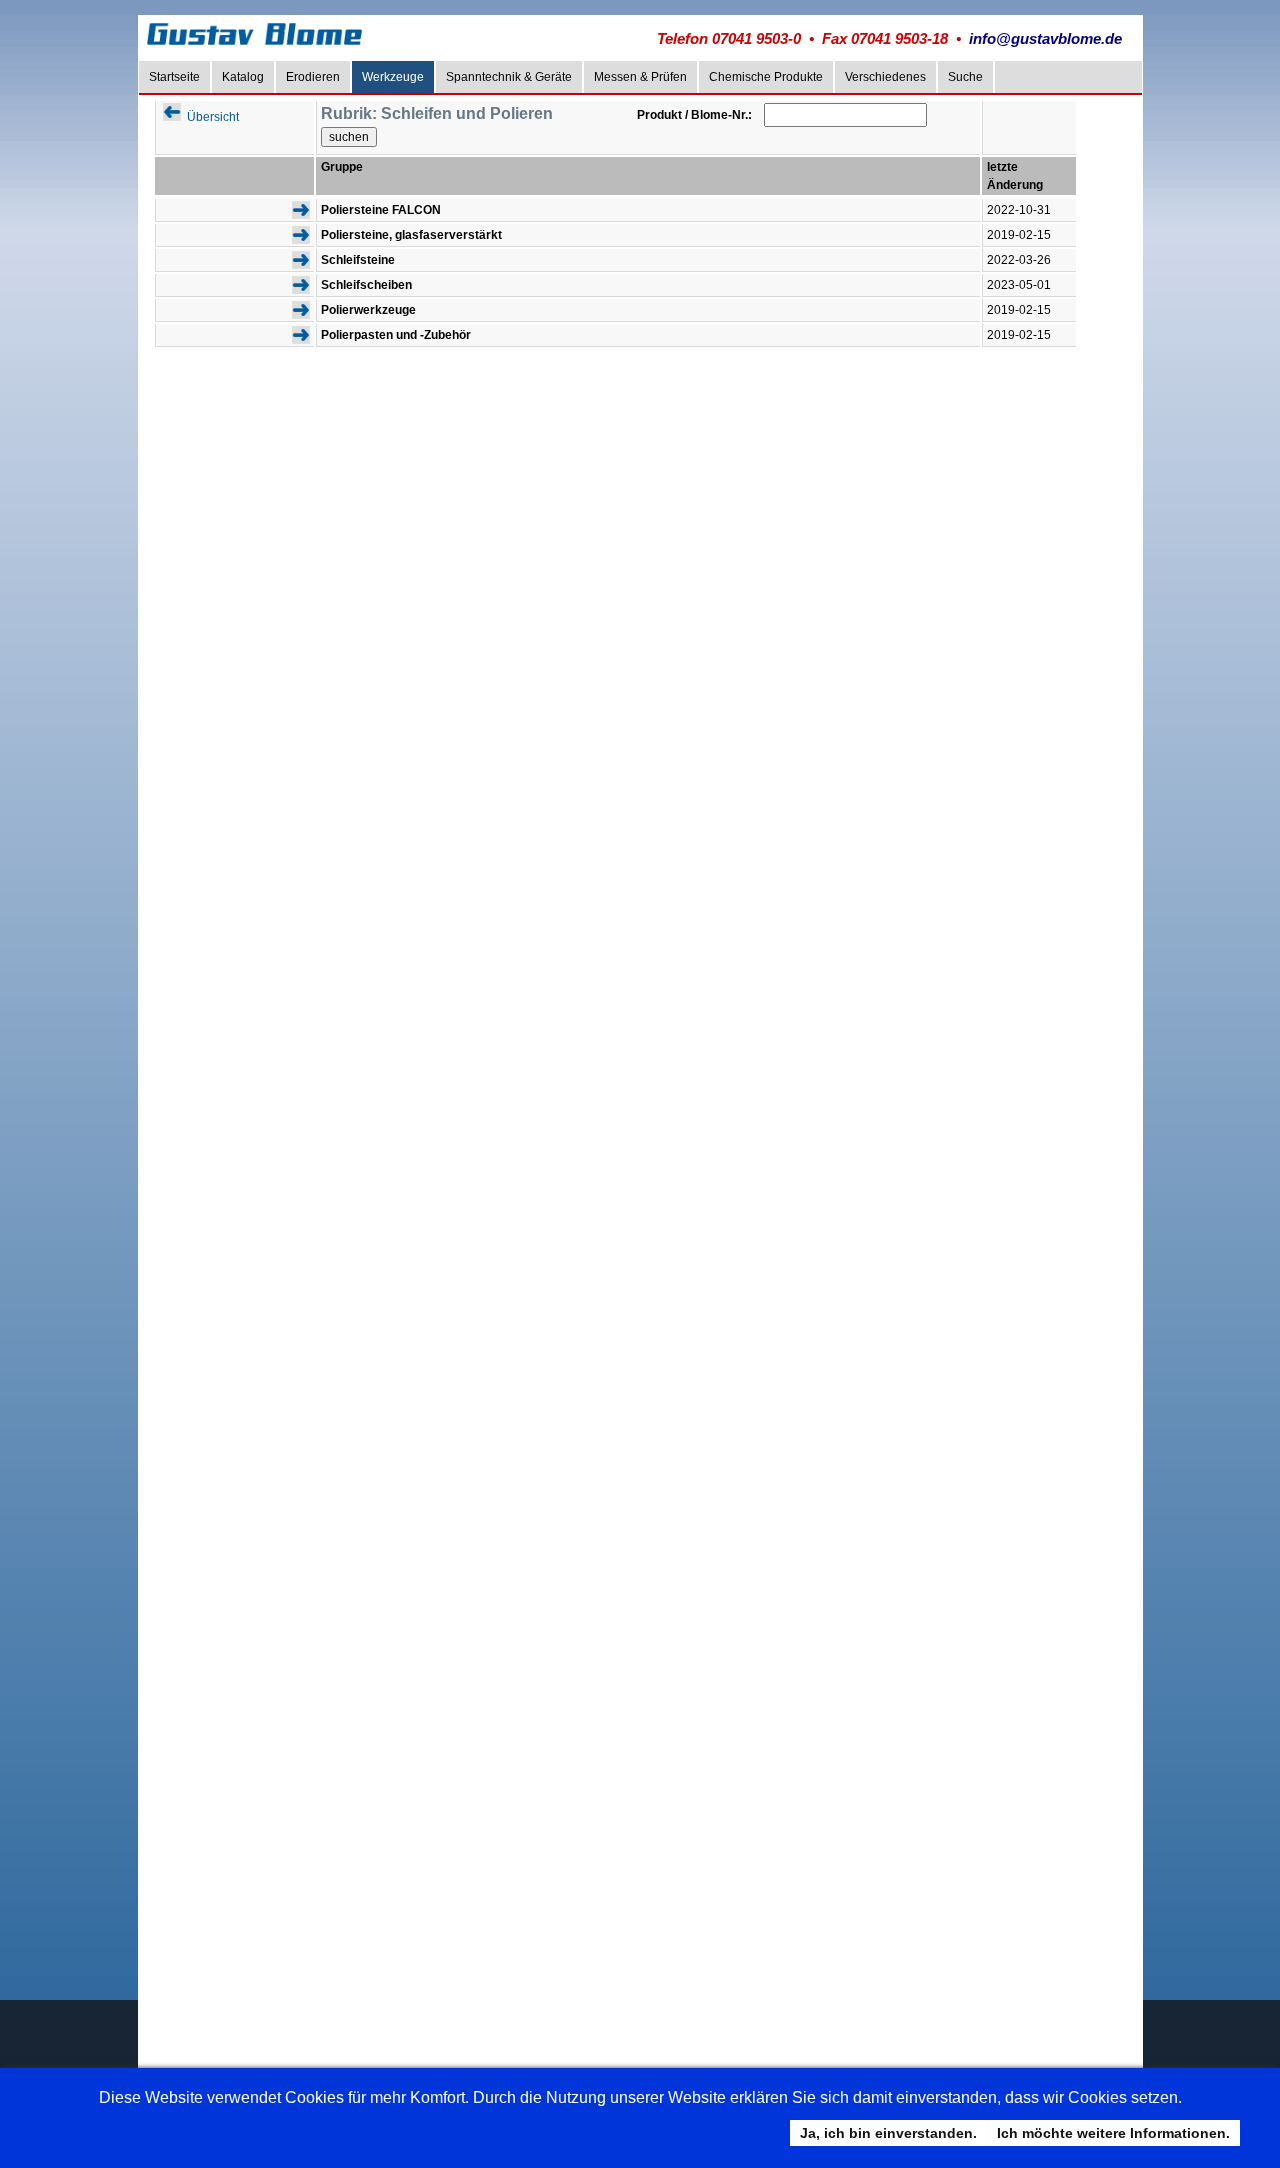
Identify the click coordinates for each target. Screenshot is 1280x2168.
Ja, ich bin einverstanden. (888, 2133)
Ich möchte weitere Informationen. (1113, 2133)
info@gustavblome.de (1045, 38)
